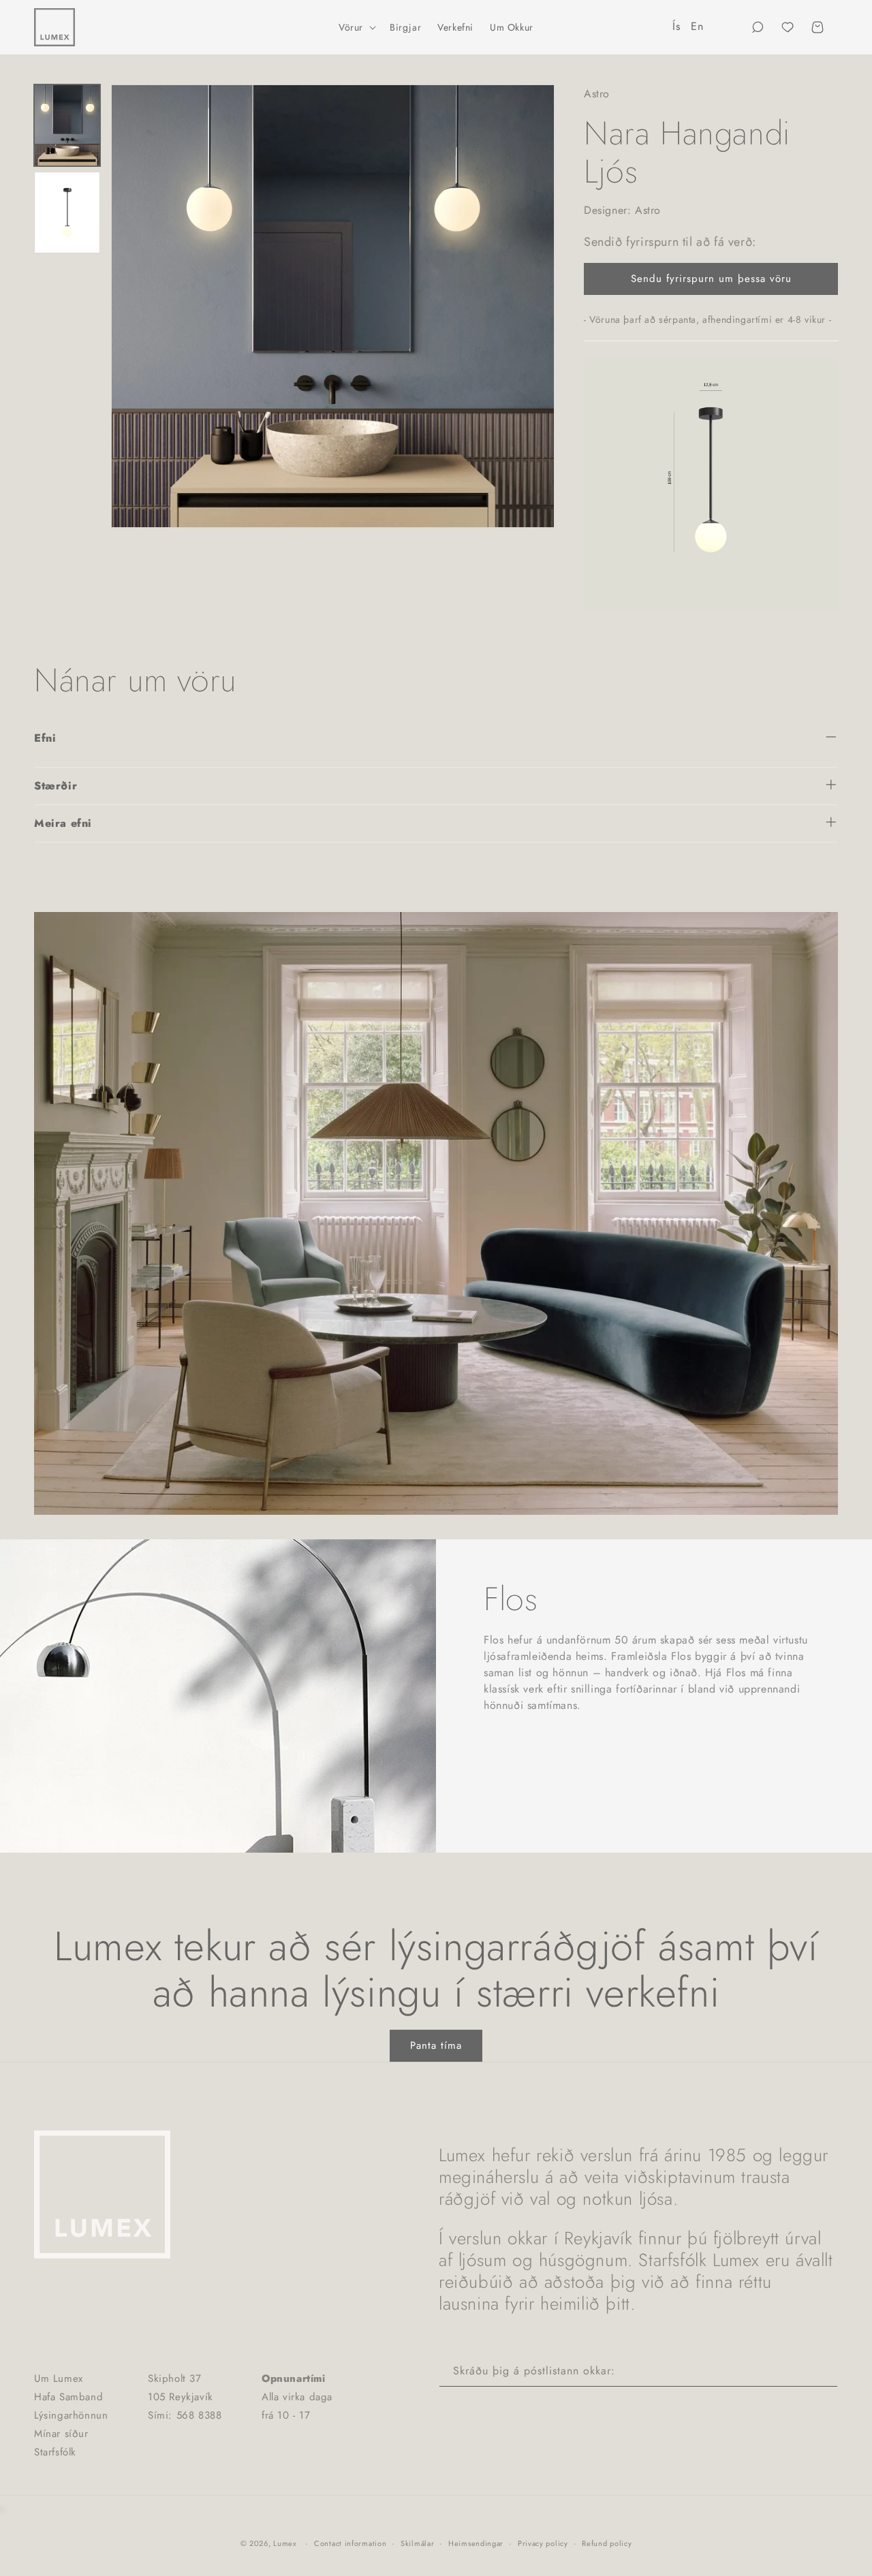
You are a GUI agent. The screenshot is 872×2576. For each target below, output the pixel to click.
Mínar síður (61, 2434)
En (697, 26)
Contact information (350, 2543)
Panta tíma (436, 2045)
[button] (356, 27)
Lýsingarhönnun (71, 2415)
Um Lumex (59, 2378)
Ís (676, 26)
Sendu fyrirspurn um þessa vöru (711, 279)
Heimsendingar (476, 2543)
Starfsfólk (55, 2452)
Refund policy (607, 2543)
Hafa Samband (68, 2397)
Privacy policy (543, 2543)
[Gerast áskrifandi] (822, 2371)
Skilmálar (417, 2543)
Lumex (285, 2543)
